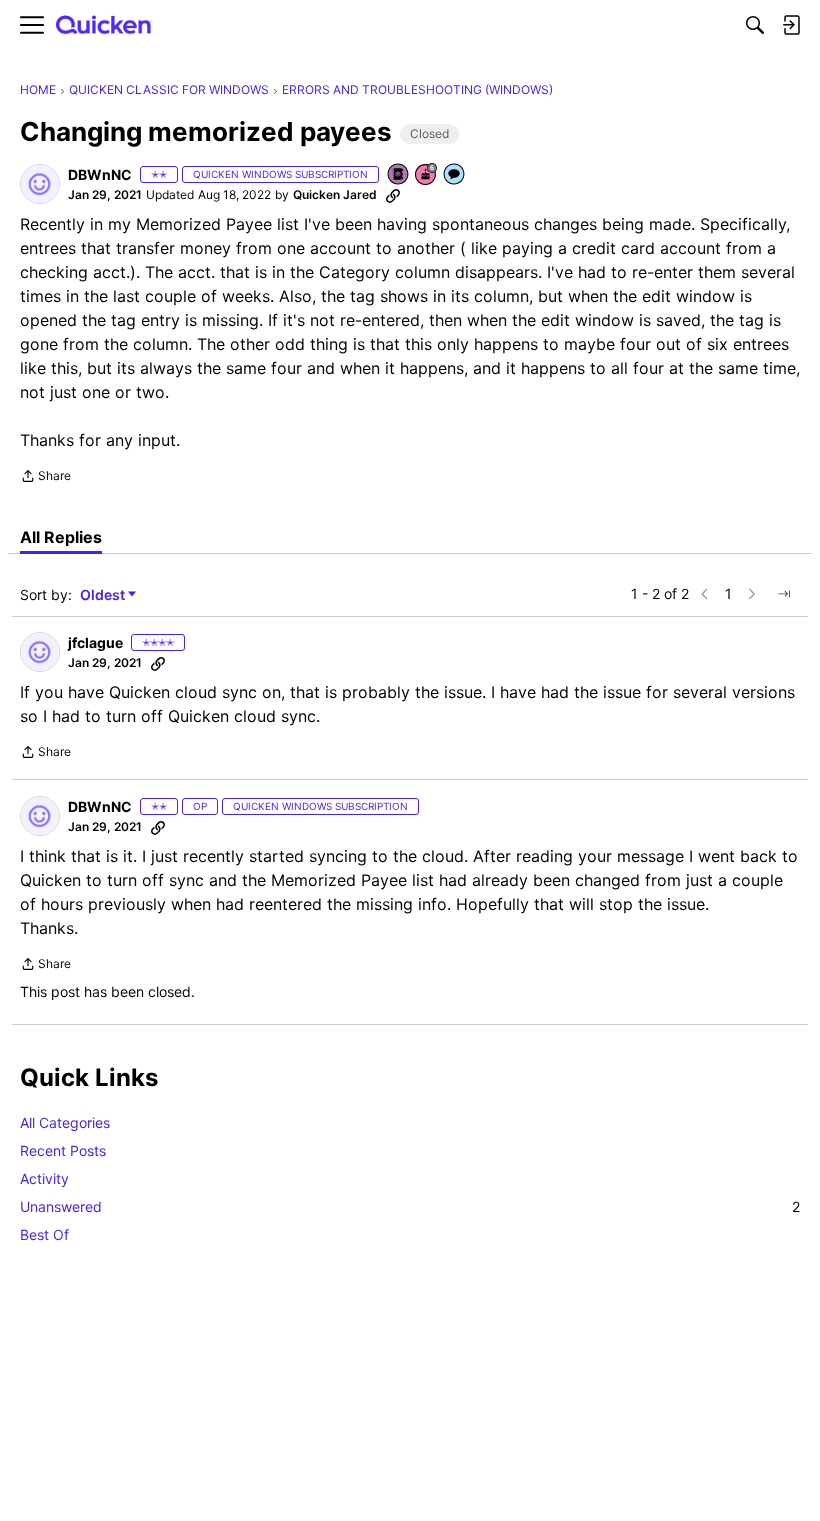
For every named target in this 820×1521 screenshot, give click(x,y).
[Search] (755, 25)
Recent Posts (63, 1150)
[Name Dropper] (399, 175)
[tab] (61, 537)
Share (45, 478)
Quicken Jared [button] (335, 194)
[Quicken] (104, 25)
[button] (40, 184)
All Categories (65, 1122)
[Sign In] (791, 25)
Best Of (44, 1234)
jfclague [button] (95, 642)
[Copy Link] (393, 195)
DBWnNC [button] (100, 174)
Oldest (104, 595)
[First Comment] (455, 175)
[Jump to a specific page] (784, 594)
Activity (44, 1178)
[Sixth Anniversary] (427, 175)
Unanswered (410, 1206)
